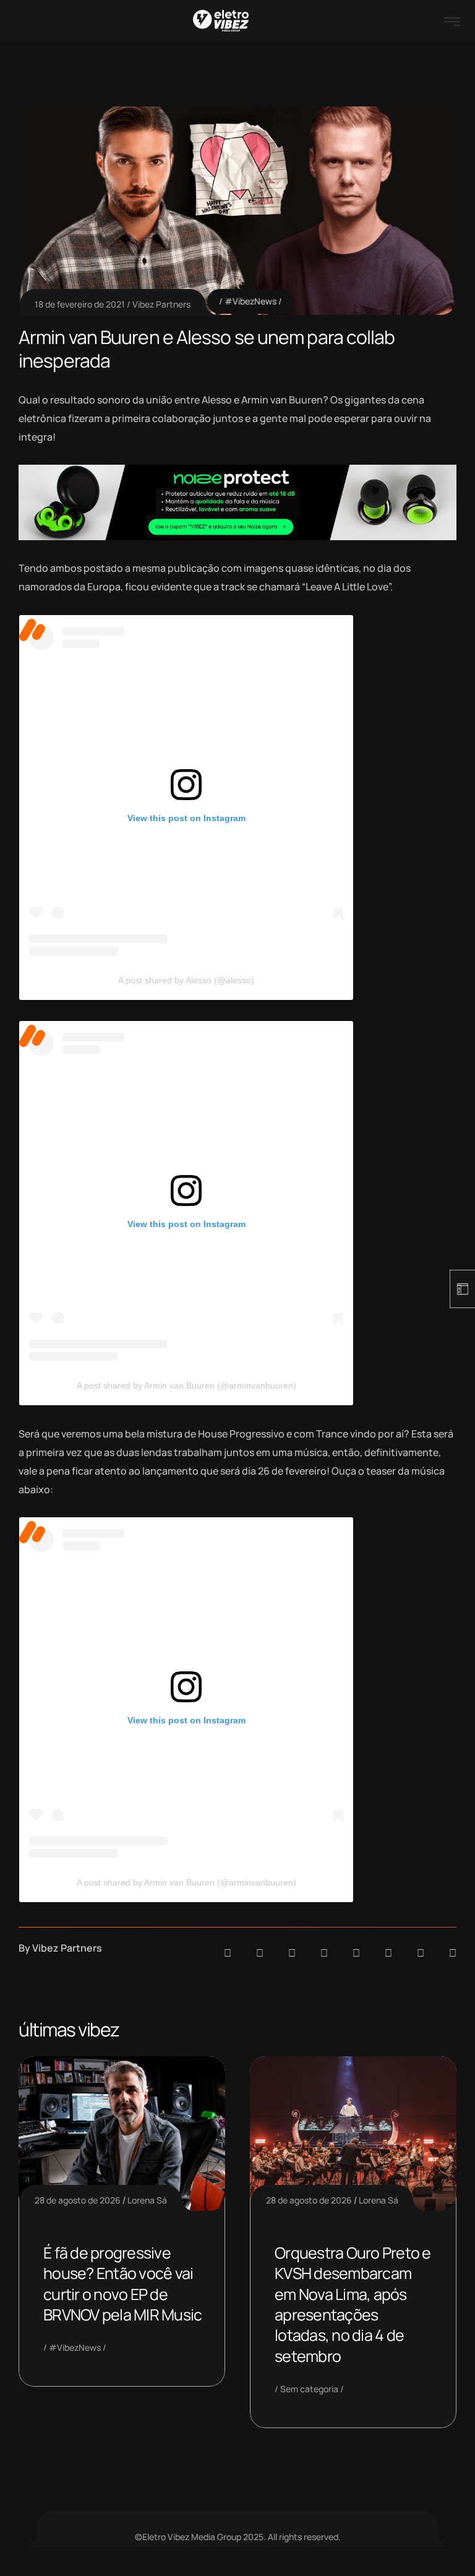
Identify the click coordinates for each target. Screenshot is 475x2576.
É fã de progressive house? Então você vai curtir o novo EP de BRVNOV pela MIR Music (122, 2284)
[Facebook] (292, 1953)
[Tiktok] (388, 1953)
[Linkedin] (324, 1953)
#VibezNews (250, 301)
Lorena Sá (147, 2200)
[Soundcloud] (228, 1953)
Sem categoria (309, 2389)
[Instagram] (356, 1953)
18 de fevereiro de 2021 (80, 304)
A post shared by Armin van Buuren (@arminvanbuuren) (186, 1385)
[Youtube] (453, 1953)
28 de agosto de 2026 (78, 2200)
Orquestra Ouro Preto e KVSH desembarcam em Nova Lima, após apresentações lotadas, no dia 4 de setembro (353, 2304)
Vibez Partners (161, 304)
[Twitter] (421, 1953)
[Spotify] (260, 1953)
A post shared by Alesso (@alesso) (186, 980)
